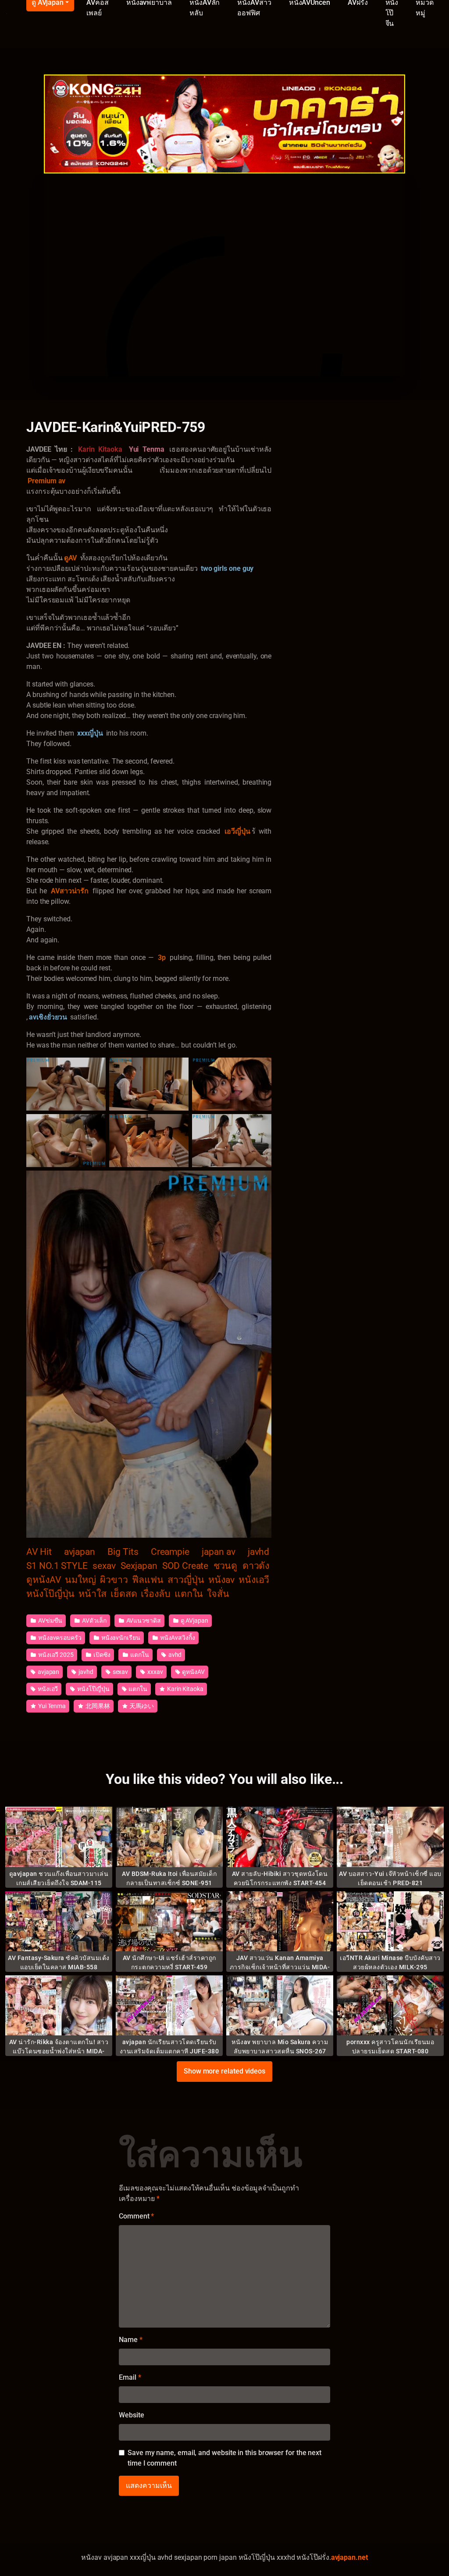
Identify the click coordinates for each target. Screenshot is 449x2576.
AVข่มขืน (50, 1621)
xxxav (155, 1672)
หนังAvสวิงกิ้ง (177, 1638)
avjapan (80, 1552)
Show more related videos (224, 2071)
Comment (136, 2216)
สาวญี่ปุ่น (186, 1580)
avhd (175, 1655)
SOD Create (185, 1566)
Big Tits (123, 1552)
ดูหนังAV (44, 1580)
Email (130, 2377)
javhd (259, 1552)
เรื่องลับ (156, 1594)
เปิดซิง (102, 1655)
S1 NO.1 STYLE (57, 1566)
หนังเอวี (254, 1580)
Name (131, 2340)
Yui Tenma (51, 1706)
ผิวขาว (114, 1580)
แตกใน (189, 1594)
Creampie (170, 1552)
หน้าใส (93, 1594)
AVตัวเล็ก (93, 1621)
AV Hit (39, 1552)
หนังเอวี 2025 (55, 1655)
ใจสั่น (218, 1594)
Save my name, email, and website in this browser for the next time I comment (224, 2458)
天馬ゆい (141, 1706)
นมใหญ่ (80, 1580)
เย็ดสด (124, 1594)
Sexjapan (139, 1566)
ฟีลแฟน (148, 1580)
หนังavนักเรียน (120, 1638)
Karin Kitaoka (185, 1689)
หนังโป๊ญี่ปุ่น (50, 1594)
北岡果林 (97, 1706)
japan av (218, 1552)
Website (131, 2415)
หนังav (221, 1580)
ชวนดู (226, 1566)
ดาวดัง (256, 1566)
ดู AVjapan (194, 1621)
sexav (104, 1566)
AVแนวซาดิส (143, 1621)
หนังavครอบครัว (59, 1638)
